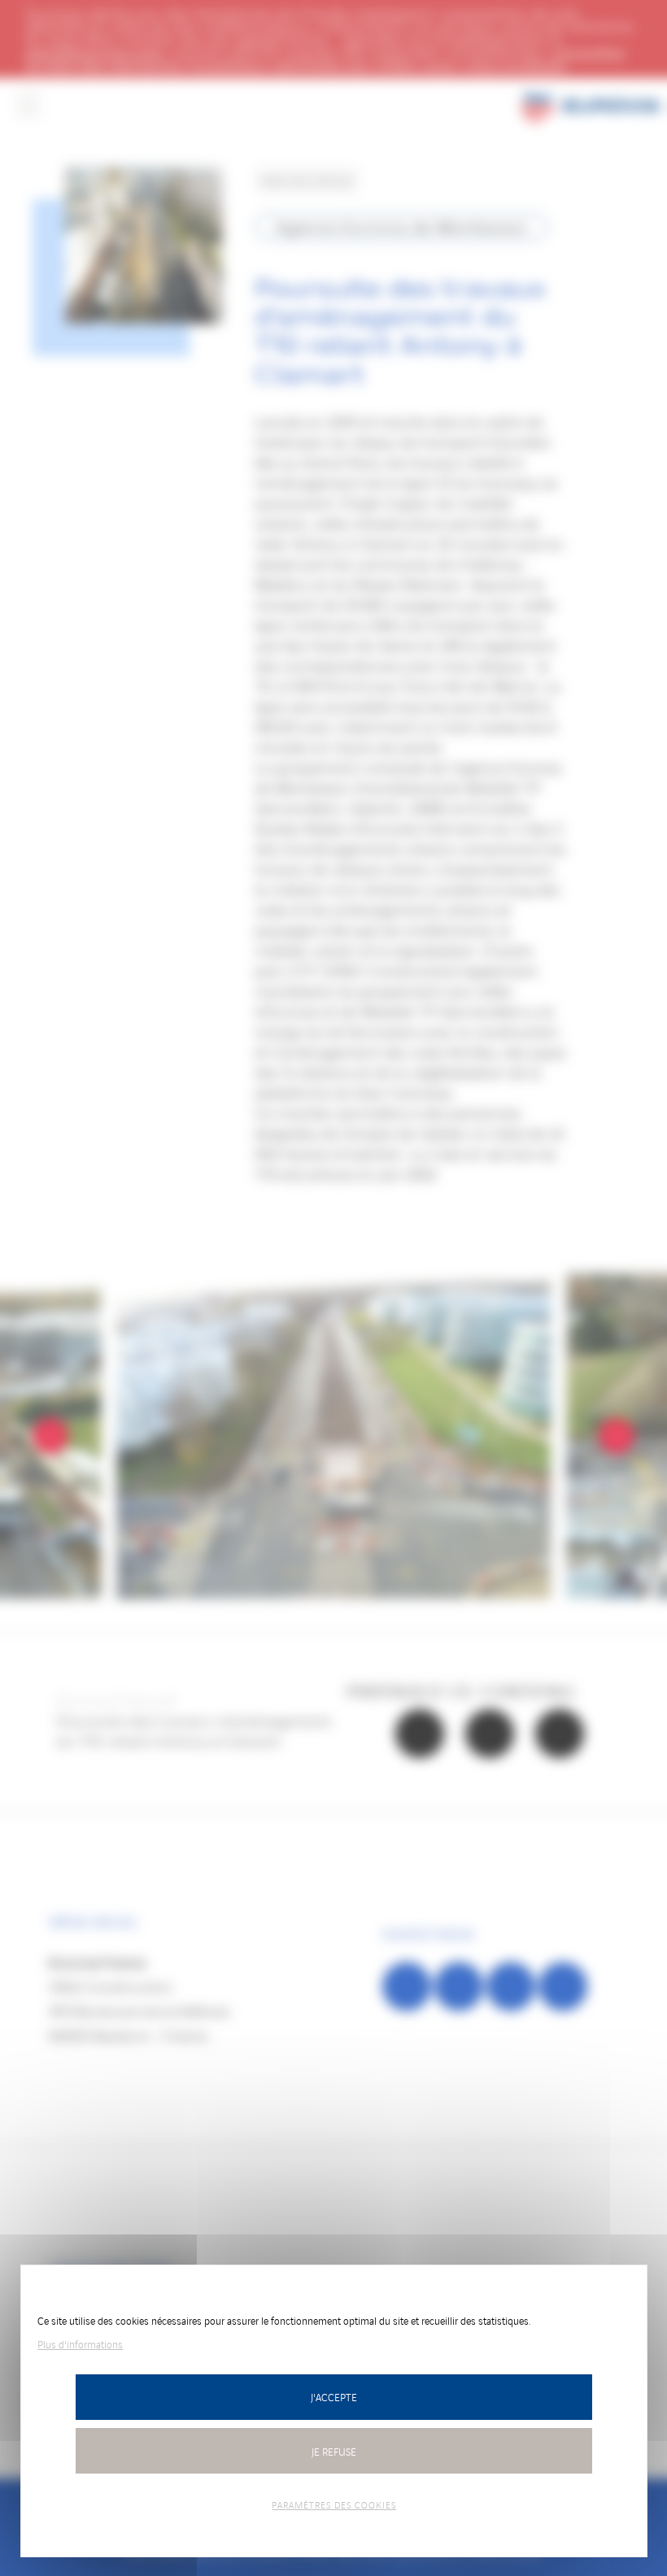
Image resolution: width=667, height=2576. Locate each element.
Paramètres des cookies (334, 2504)
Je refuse (334, 2451)
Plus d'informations (80, 2344)
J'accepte (334, 2397)
